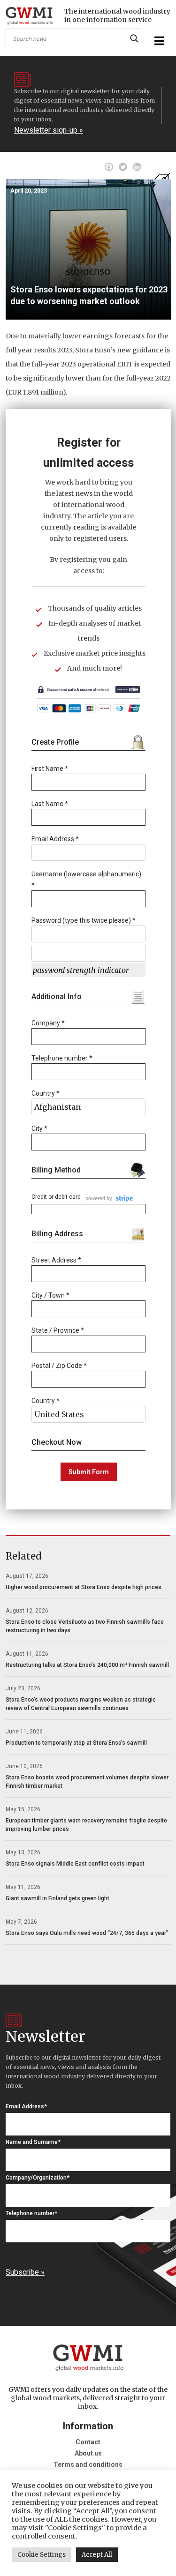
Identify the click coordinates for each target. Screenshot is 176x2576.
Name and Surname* (33, 2142)
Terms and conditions (88, 2464)
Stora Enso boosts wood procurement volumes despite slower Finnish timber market (87, 1782)
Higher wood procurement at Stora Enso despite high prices (84, 1587)
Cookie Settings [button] (42, 2555)
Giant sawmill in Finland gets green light (57, 1898)
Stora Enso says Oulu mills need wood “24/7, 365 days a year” (87, 1933)
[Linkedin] (137, 167)
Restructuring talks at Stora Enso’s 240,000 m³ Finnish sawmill (87, 1665)
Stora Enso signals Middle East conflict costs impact (75, 1864)
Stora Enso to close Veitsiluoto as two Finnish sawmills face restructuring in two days (85, 1626)
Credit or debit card (56, 1197)
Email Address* (26, 2106)
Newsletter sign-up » (49, 130)
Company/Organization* (38, 2178)
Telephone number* (31, 2213)
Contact (88, 2442)
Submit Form (89, 1472)
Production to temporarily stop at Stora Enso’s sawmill (76, 1743)
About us (88, 2453)
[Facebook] (109, 167)
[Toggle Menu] (158, 41)
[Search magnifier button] (134, 38)
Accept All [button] (97, 2555)
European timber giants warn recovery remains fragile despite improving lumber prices (86, 1825)
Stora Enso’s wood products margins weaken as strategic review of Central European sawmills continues (81, 1704)
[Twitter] (123, 167)
